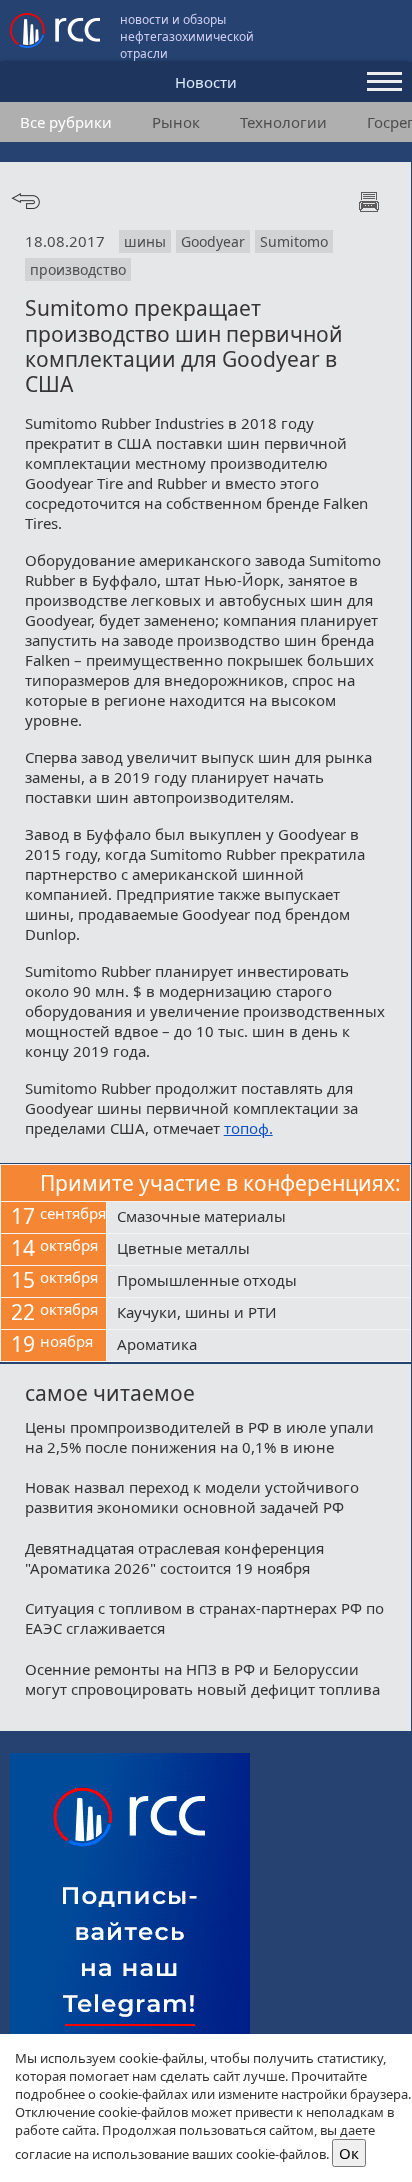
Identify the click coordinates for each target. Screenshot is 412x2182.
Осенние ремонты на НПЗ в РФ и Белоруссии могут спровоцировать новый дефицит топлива (202, 1679)
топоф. (248, 1128)
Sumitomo (294, 241)
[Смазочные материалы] (258, 1218)
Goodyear (213, 241)
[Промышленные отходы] (258, 1282)
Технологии (283, 122)
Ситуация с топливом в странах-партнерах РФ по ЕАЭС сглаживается (204, 1618)
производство (78, 269)
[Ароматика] (258, 1346)
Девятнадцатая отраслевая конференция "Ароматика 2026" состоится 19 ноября (174, 1558)
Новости (206, 82)
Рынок (176, 122)
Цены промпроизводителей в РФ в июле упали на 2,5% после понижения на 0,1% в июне (199, 1437)
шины (145, 241)
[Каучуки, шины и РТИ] (258, 1314)
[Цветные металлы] (258, 1250)
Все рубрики (66, 122)
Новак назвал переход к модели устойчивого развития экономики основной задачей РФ (192, 1497)
